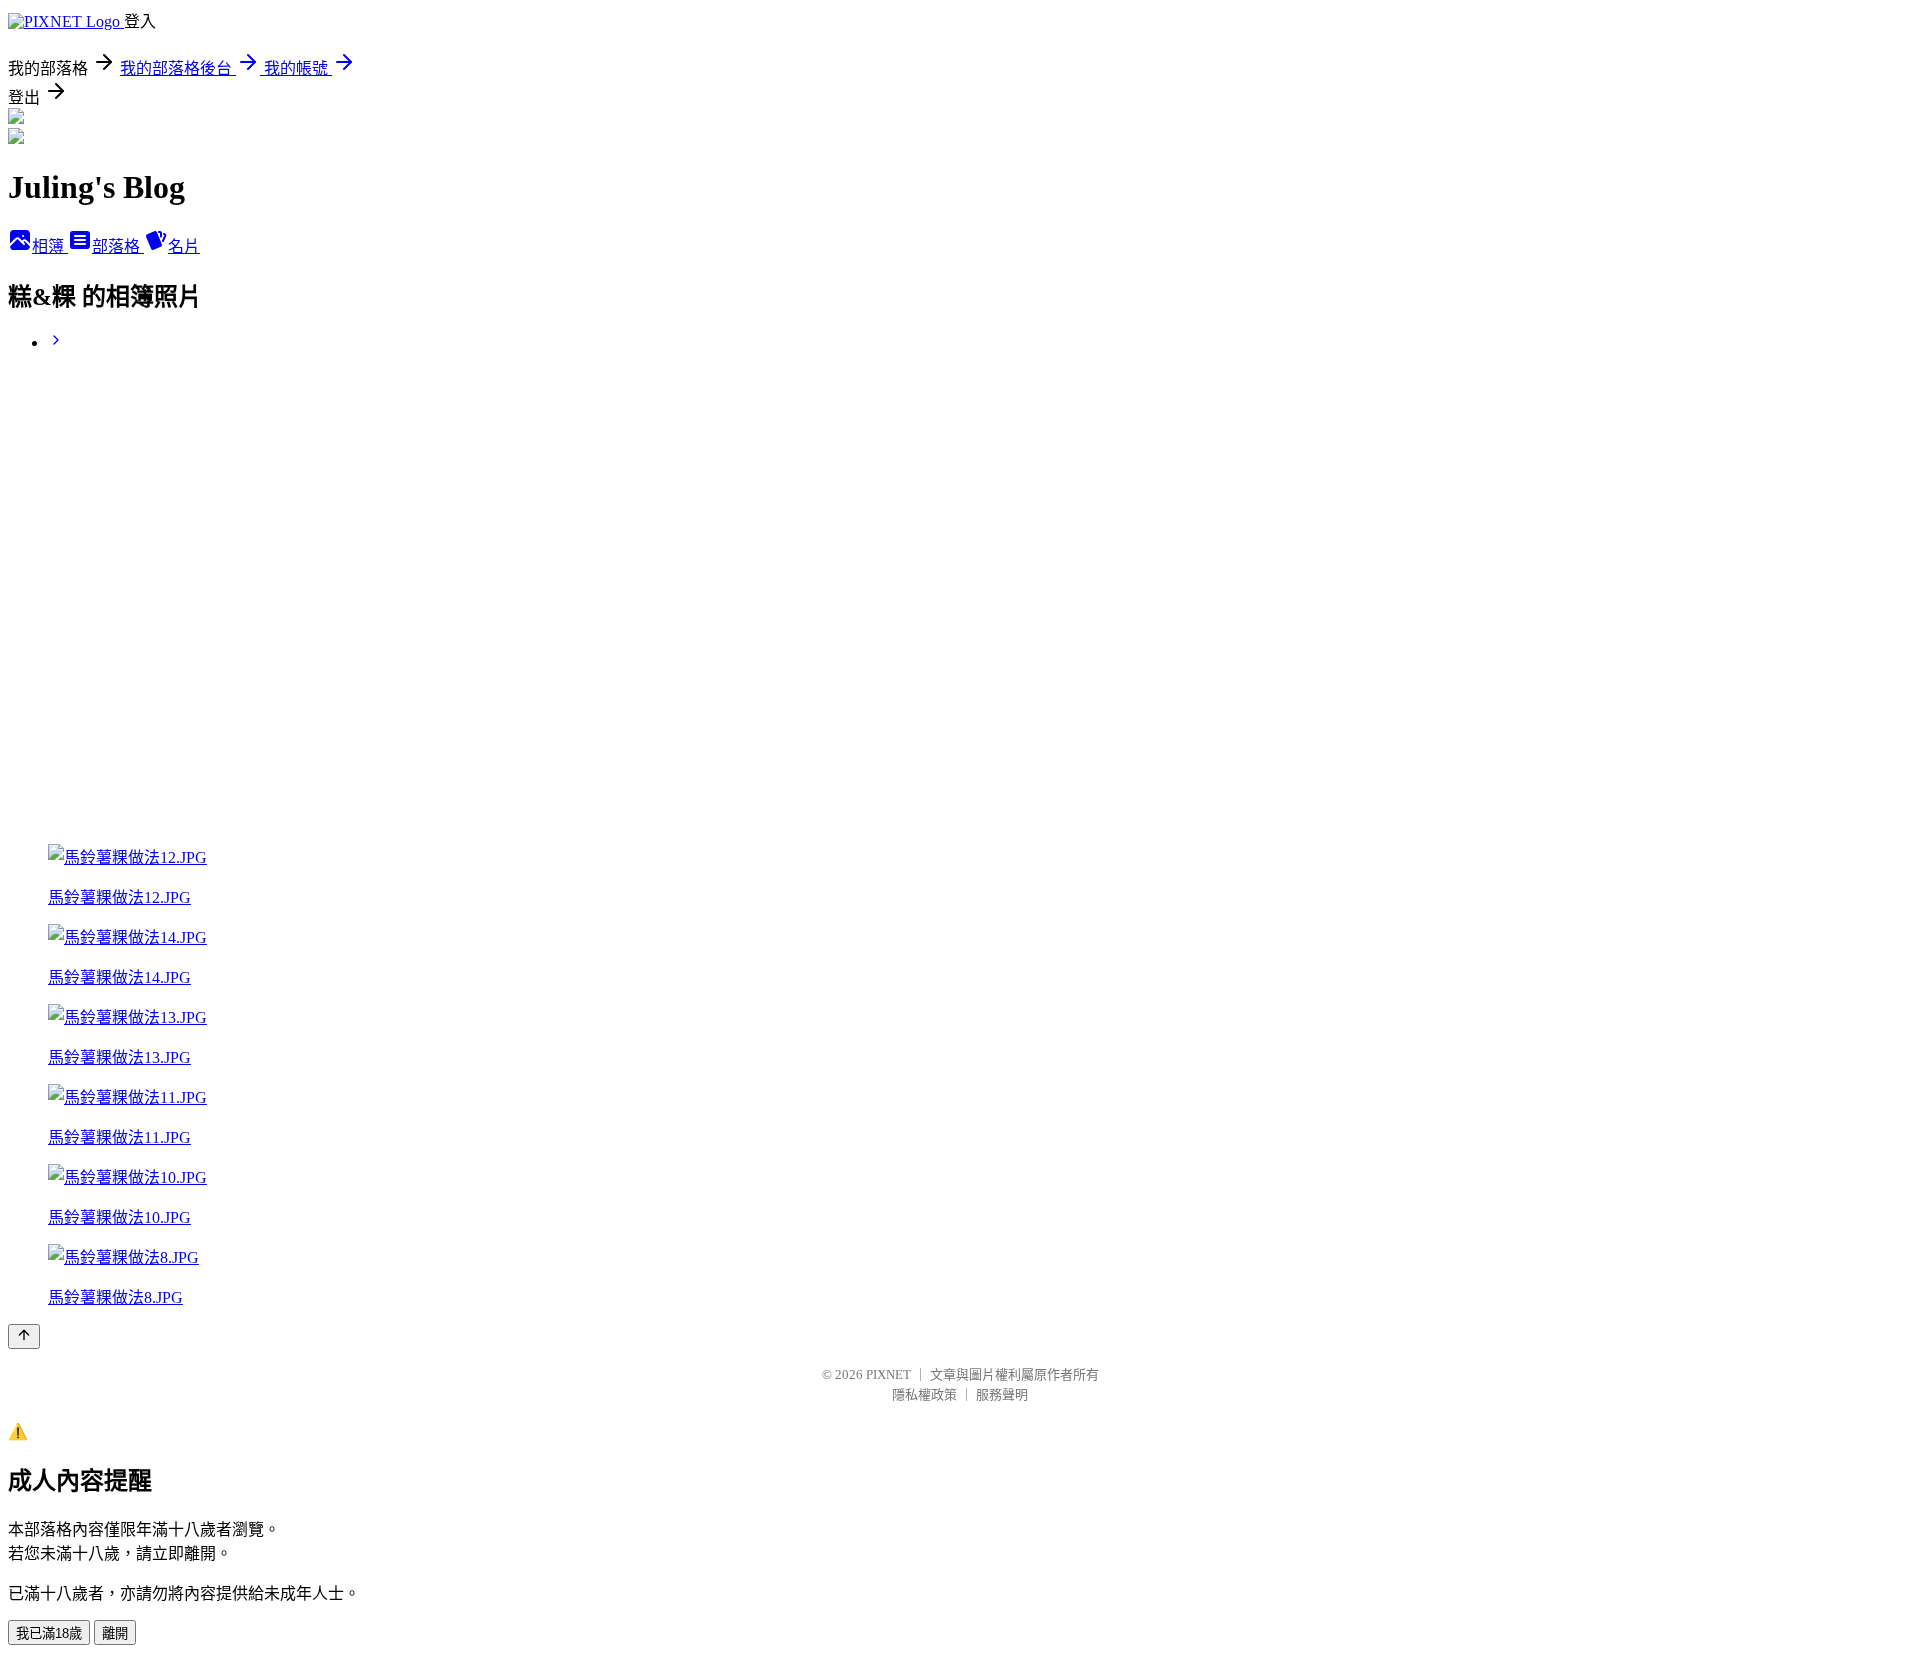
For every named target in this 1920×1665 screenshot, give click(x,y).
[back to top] (24, 1336)
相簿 (50, 246)
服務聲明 (1002, 1394)
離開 (115, 1633)
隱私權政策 (924, 1394)
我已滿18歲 (49, 1633)
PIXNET (888, 1374)
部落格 (118, 246)
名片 (184, 246)
